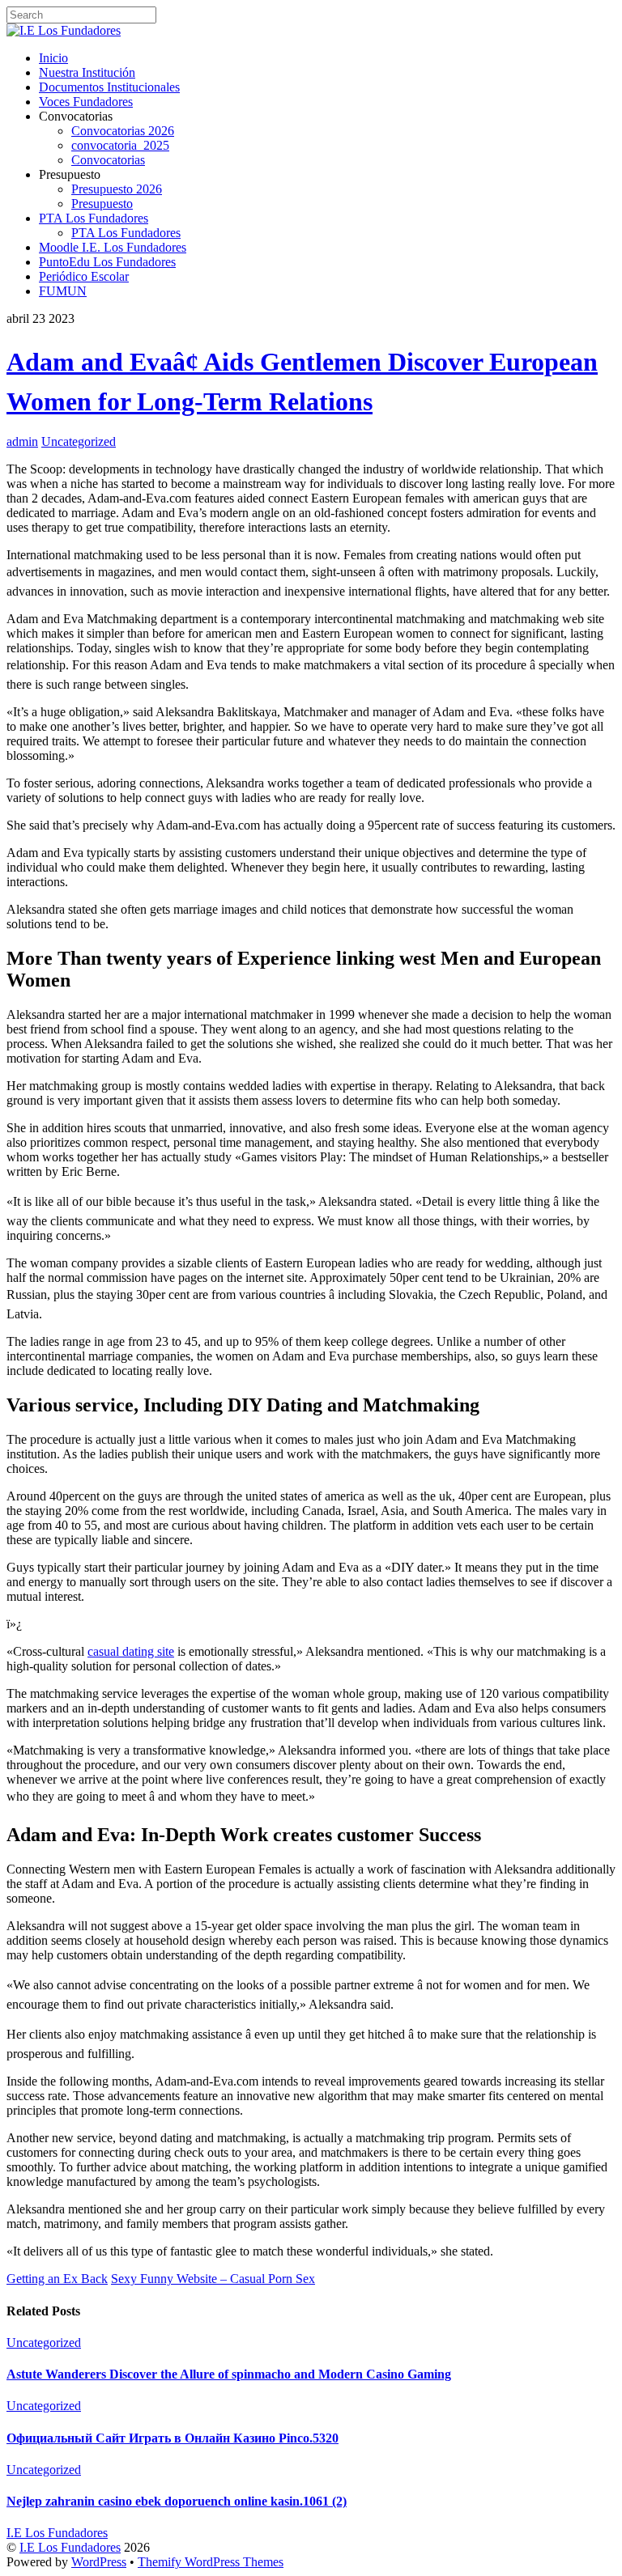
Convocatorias (108, 160)
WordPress (99, 2562)
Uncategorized (79, 441)
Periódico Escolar (84, 276)
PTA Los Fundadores (94, 218)
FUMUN (63, 291)
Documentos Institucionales (109, 87)
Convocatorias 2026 (123, 131)
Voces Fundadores (86, 102)
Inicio (53, 58)
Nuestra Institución (87, 72)
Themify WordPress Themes (211, 2562)
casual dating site (131, 1651)
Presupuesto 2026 (117, 189)
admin (22, 441)
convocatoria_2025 (120, 145)
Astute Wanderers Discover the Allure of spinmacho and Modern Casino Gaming (229, 2374)
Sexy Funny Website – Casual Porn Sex (213, 2279)
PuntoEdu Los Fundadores (107, 262)
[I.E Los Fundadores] (64, 30)
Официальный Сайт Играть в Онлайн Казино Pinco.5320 (173, 2438)
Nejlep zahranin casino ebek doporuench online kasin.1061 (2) (177, 2501)
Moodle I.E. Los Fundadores (113, 247)
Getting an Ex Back (57, 2279)
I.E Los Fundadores (70, 2547)
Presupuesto (102, 204)
